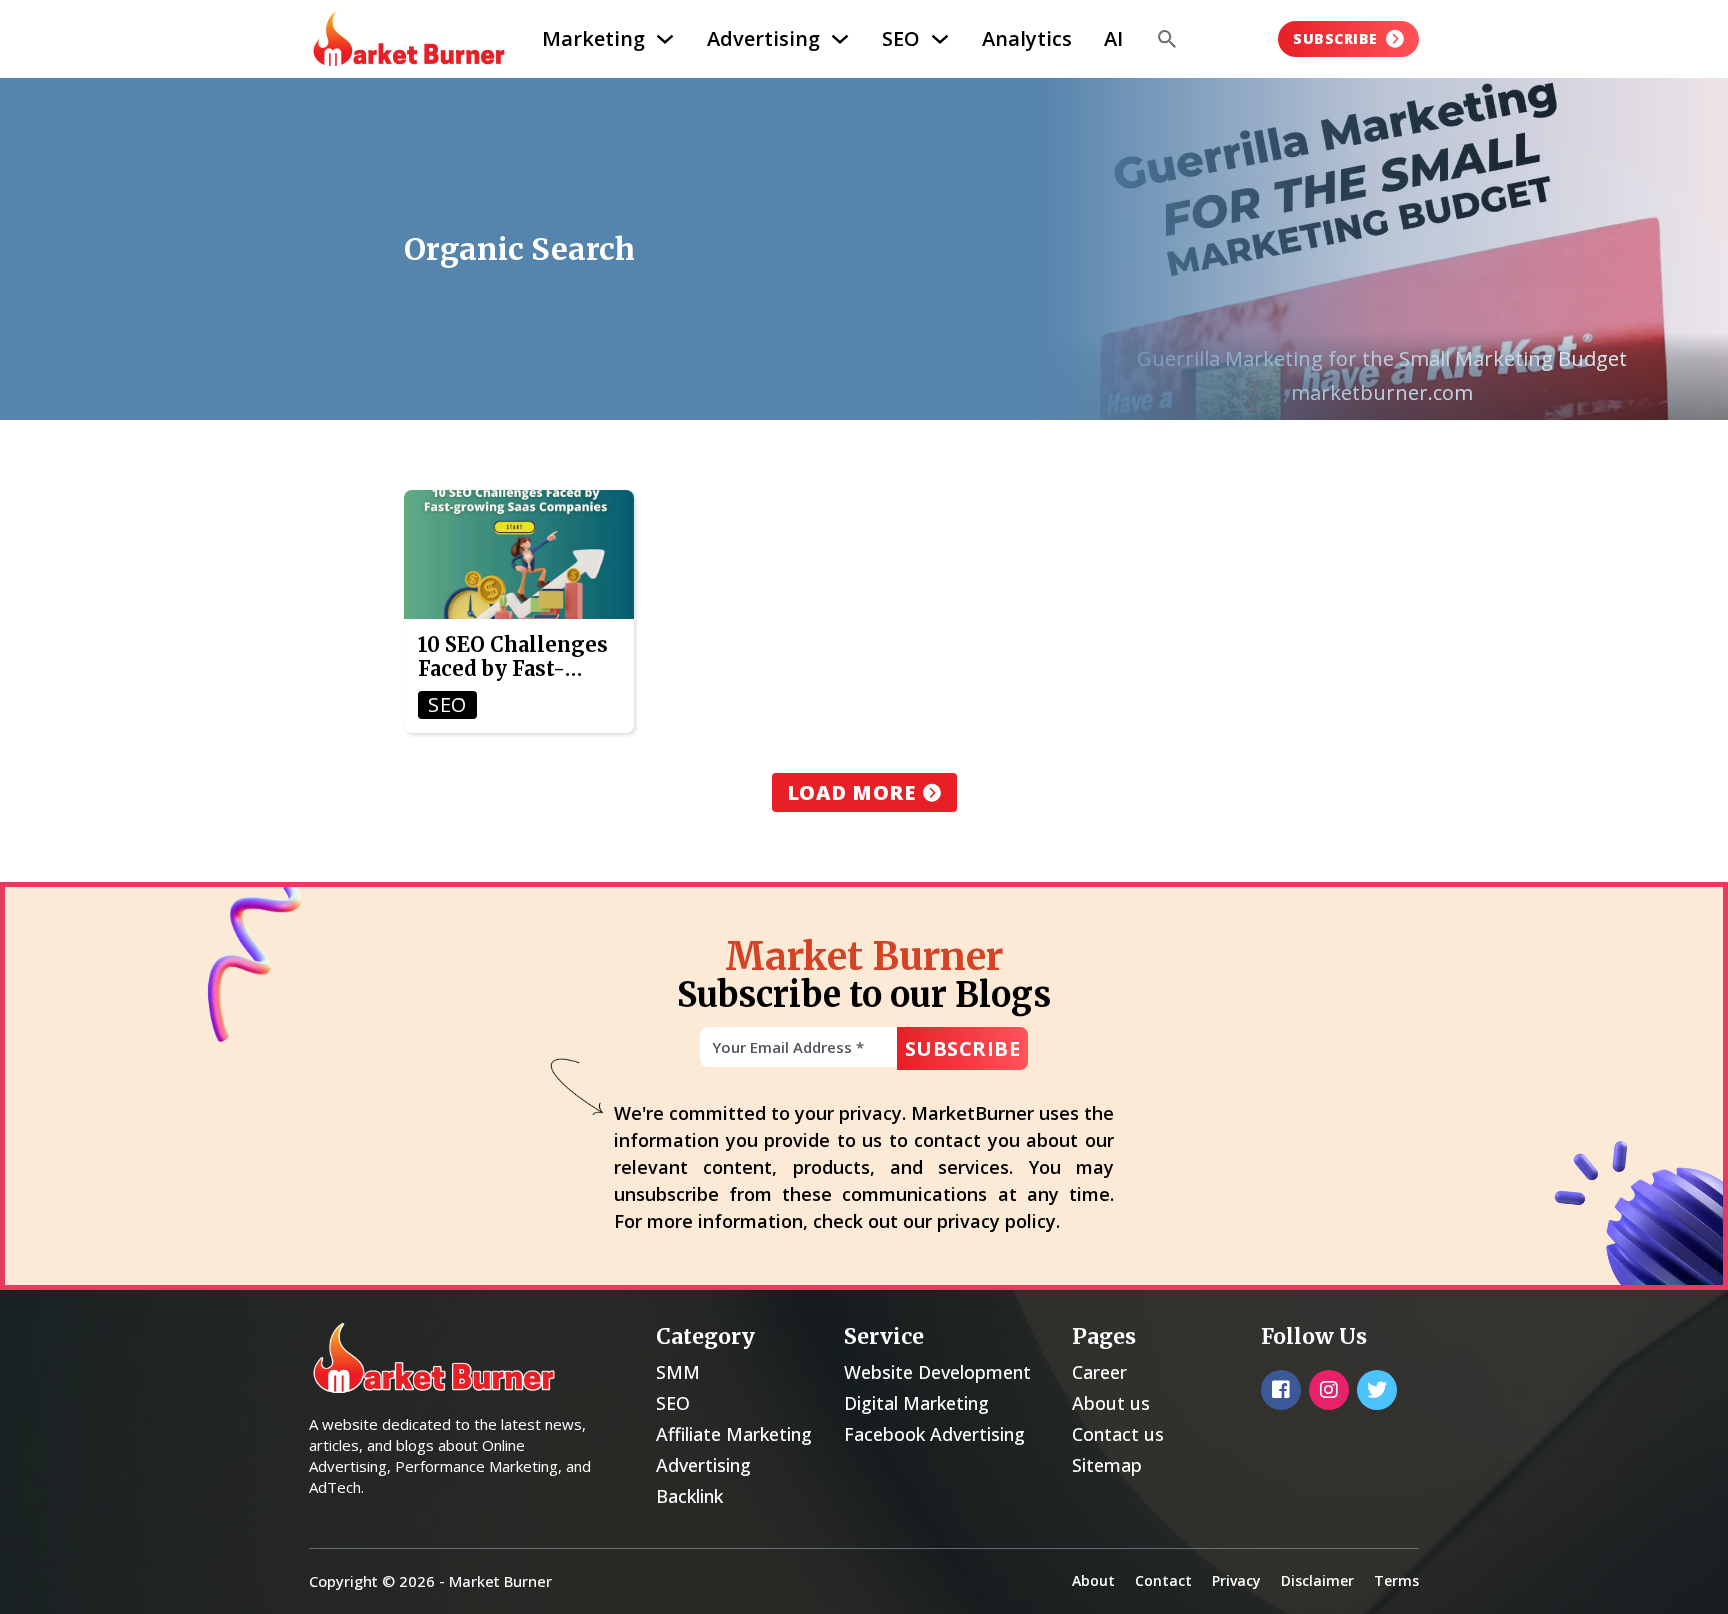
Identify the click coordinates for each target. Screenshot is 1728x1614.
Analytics (1027, 38)
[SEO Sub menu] (940, 39)
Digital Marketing (916, 1403)
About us (1111, 1403)
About (1093, 1580)
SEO (901, 38)
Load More (851, 792)
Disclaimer (1317, 1580)
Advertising (763, 38)
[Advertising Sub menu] (840, 39)
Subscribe (1335, 38)
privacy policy (996, 1221)
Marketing (593, 38)
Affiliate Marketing (734, 1434)
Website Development (937, 1372)
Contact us (1118, 1434)
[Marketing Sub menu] (665, 39)
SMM (678, 1372)
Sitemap (1107, 1465)
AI (1113, 38)
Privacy (1236, 1580)
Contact (1163, 1580)
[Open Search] (1167, 39)
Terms (1396, 1580)
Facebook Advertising (934, 1434)
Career (1099, 1372)
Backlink (689, 1496)
